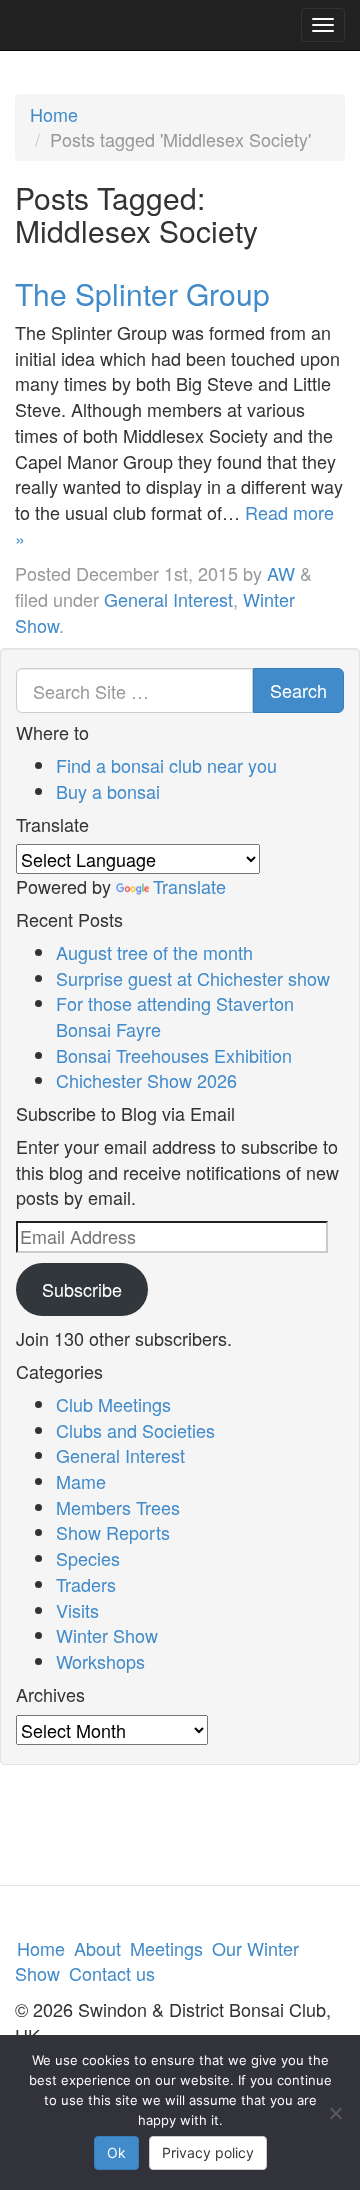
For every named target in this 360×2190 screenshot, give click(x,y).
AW (281, 573)
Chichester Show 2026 (146, 1080)
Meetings (166, 1948)
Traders (86, 1584)
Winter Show (107, 1635)
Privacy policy (208, 2152)
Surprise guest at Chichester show (193, 978)
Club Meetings (113, 1404)
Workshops (100, 1661)
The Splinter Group (142, 293)
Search (298, 690)
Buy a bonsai (108, 791)
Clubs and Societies (135, 1430)
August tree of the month (154, 952)
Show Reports (113, 1532)
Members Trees (118, 1507)
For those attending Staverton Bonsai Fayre (175, 1016)
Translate (189, 886)
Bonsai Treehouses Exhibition (174, 1055)
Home (54, 114)
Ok (116, 2152)
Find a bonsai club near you (166, 765)
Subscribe (82, 1289)
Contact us (112, 1973)
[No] (335, 2113)
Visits (77, 1610)
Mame (81, 1481)
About (97, 1948)
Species (88, 1558)
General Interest (168, 599)
